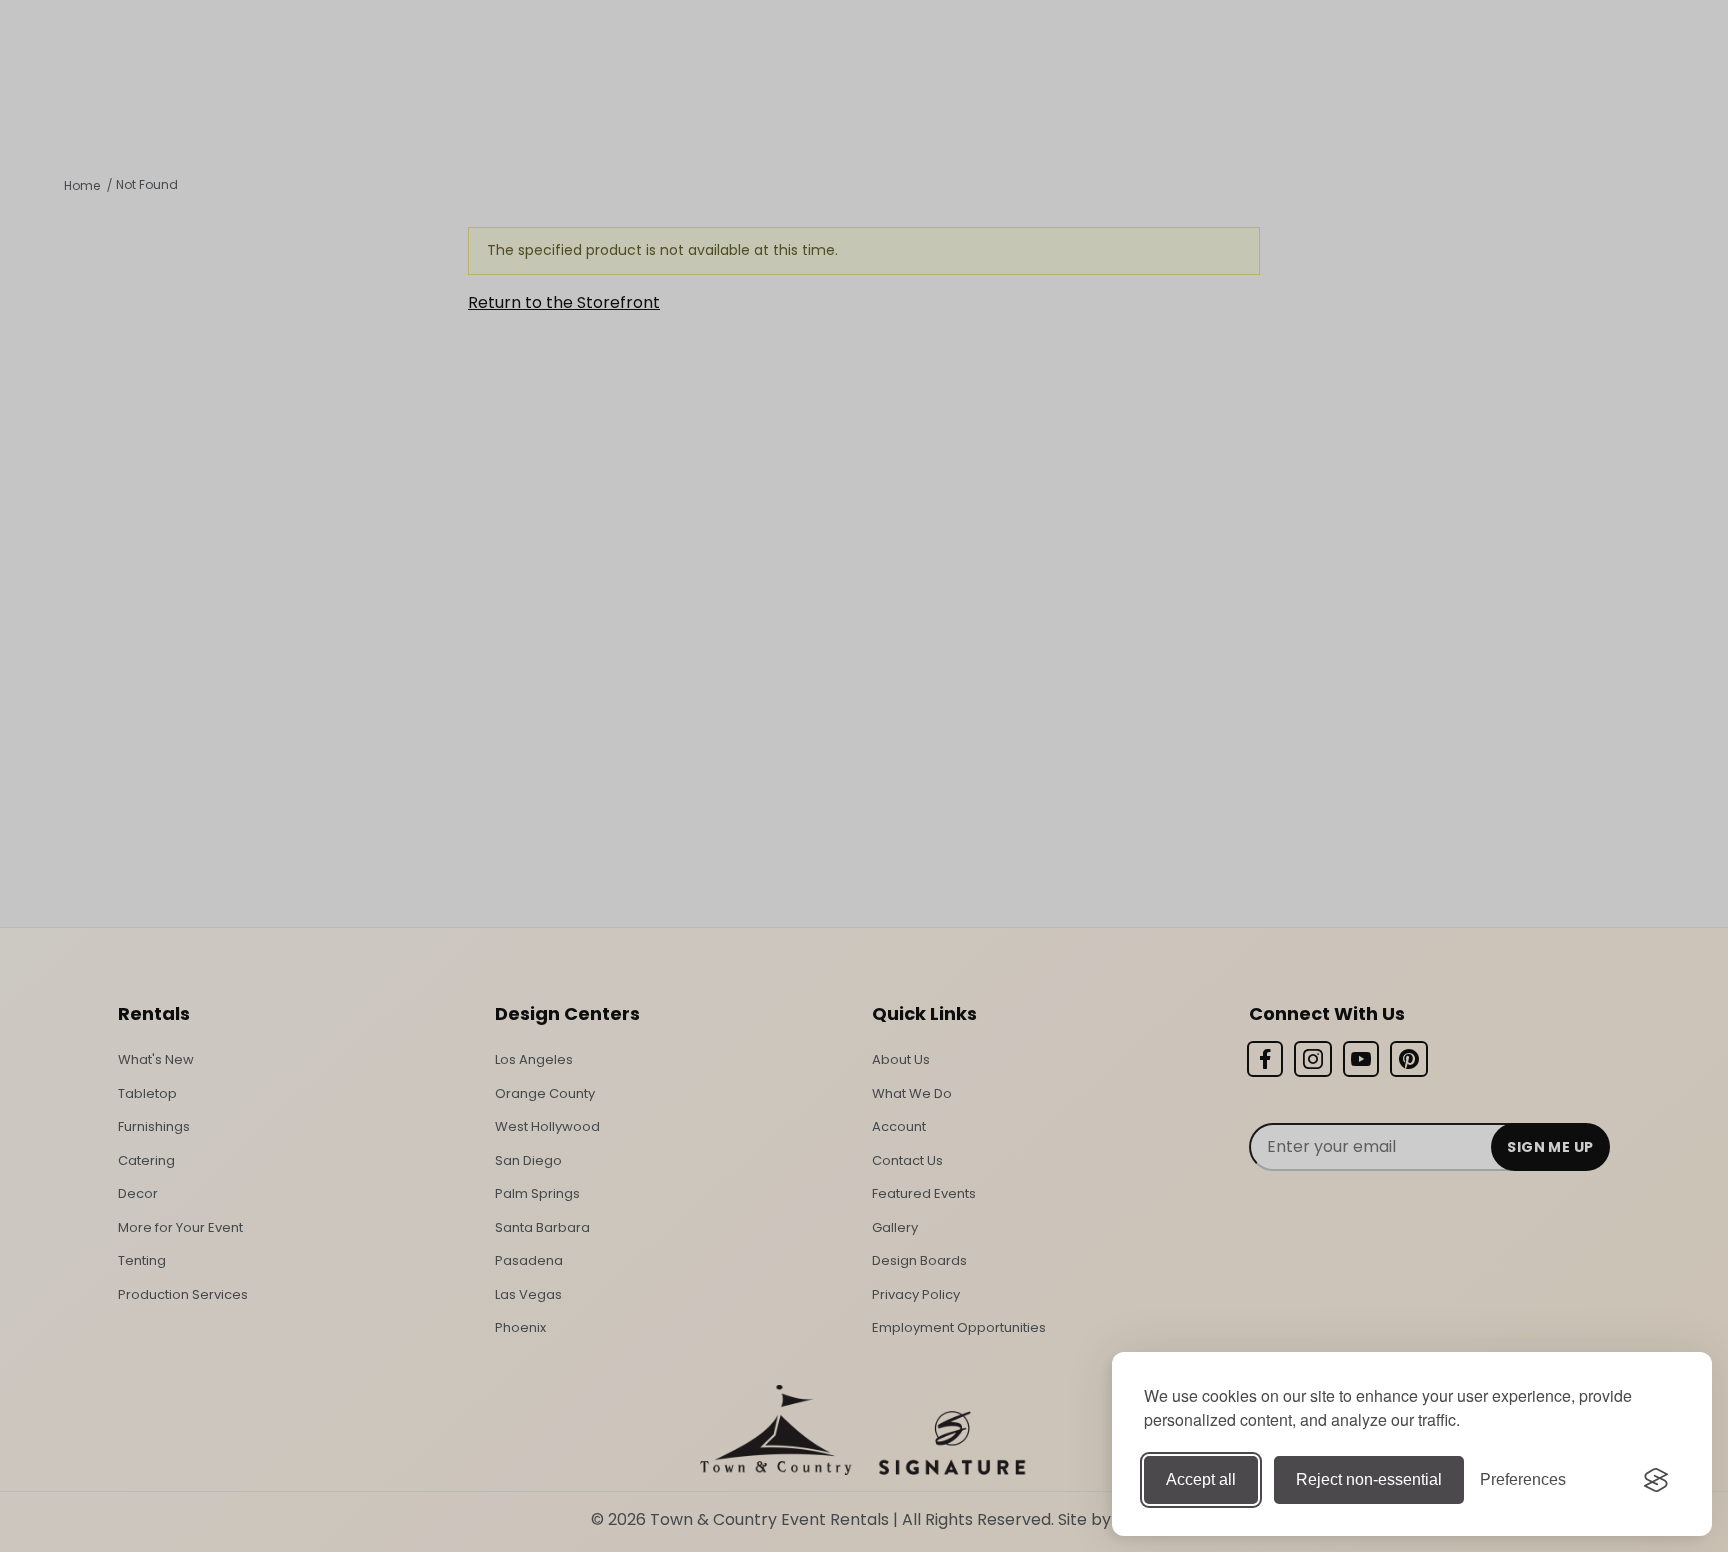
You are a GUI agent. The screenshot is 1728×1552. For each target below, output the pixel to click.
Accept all (1201, 1479)
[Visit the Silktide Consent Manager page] (1656, 1480)
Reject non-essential (1369, 1479)
